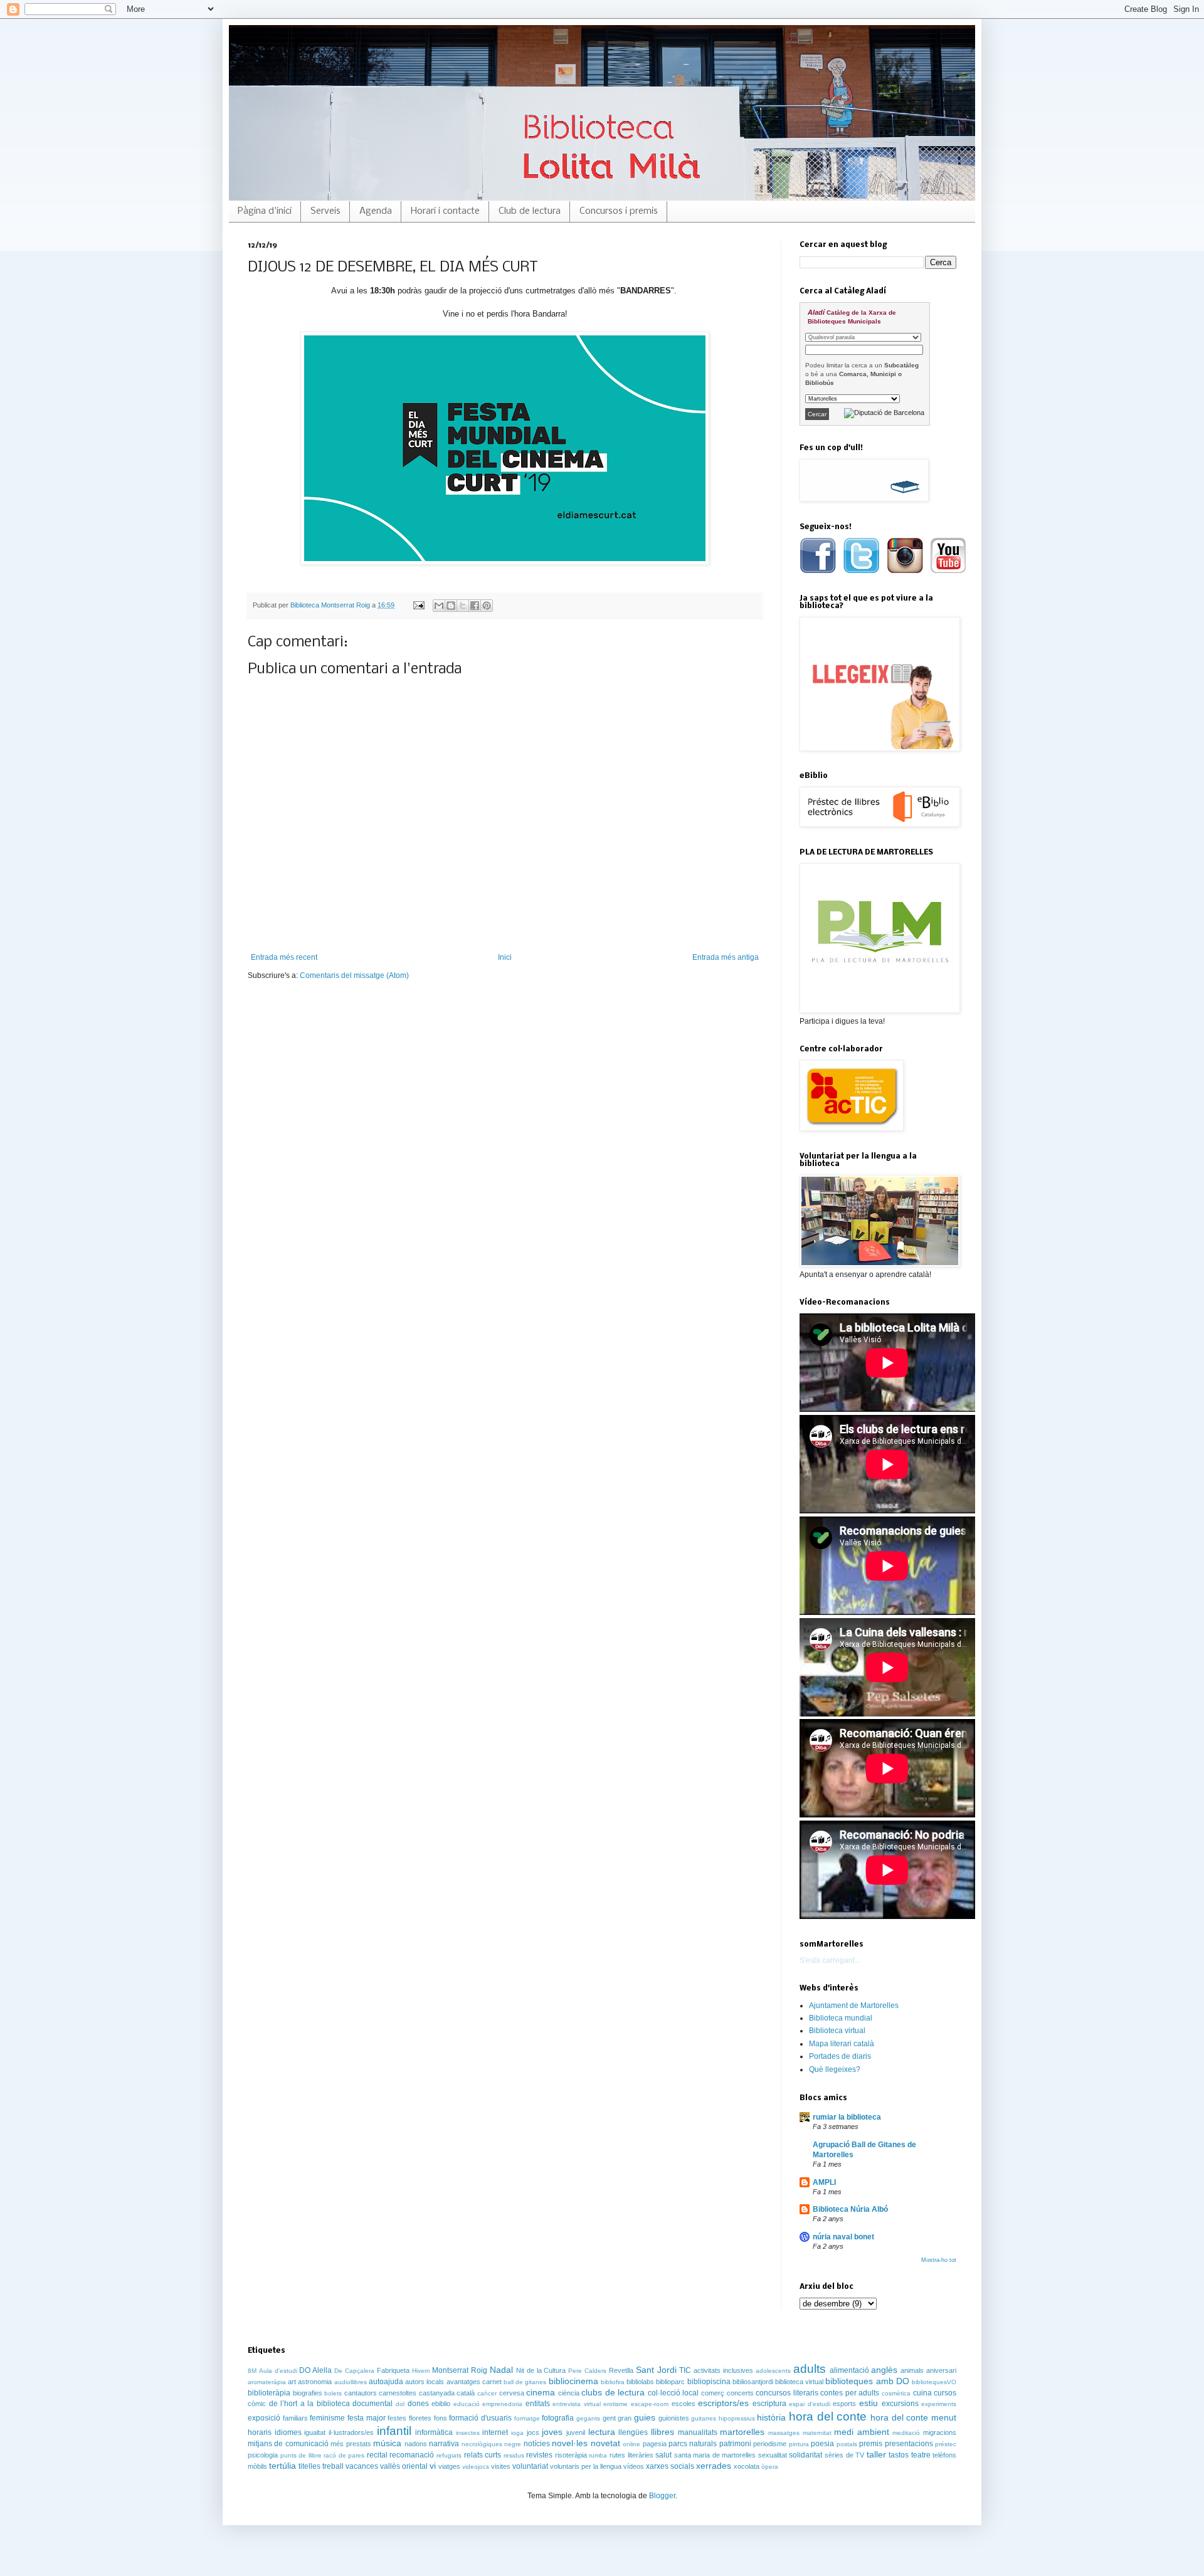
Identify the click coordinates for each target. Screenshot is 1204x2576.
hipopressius (737, 2418)
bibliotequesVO (934, 2382)
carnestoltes (398, 2393)
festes (397, 2418)
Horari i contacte (445, 211)
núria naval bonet (843, 2237)
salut (663, 2455)
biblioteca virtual (799, 2382)
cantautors (361, 2393)
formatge (527, 2418)
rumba (598, 2455)
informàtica (434, 2432)
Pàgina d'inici (265, 211)
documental (372, 2404)
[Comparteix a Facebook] (475, 606)
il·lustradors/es (351, 2432)
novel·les (570, 2443)
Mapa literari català (842, 2044)
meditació (906, 2433)
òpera (770, 2467)
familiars (295, 2418)
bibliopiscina (709, 2382)
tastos (899, 2455)
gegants (588, 2418)
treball (333, 2466)
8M (252, 2371)
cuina (922, 2393)
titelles (309, 2466)
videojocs (476, 2467)
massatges (784, 2433)
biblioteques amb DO (867, 2381)
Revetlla (621, 2370)
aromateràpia (267, 2382)
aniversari (941, 2370)
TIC (685, 2370)
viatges (449, 2466)
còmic (257, 2404)
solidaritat (805, 2455)
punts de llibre (301, 2455)
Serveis (325, 211)
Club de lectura (530, 211)
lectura (602, 2432)
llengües (633, 2432)
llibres (663, 2432)
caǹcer (487, 2393)
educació (467, 2404)
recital (377, 2455)
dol (400, 2404)
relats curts (483, 2455)
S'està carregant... (830, 1960)
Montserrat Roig (460, 2370)
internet (495, 2432)
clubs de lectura (613, 2392)
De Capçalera (354, 2371)
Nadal (501, 2370)
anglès (884, 2370)
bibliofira (613, 2382)
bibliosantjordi (753, 2382)
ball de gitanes (525, 2382)
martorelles (742, 2432)
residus (514, 2455)
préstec (946, 2444)
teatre (921, 2455)
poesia (822, 2444)
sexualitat (773, 2455)
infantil (394, 2431)
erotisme (615, 2404)
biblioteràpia (269, 2393)
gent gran (617, 2418)
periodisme (770, 2444)
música (387, 2443)
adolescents (773, 2371)
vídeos (634, 2466)
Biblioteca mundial (841, 2018)
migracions (940, 2432)
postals (847, 2444)
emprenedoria (502, 2404)
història (771, 2417)
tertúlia (283, 2466)
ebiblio (441, 2404)
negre (513, 2444)
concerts (740, 2393)
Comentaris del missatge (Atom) (354, 975)
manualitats (698, 2432)
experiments (939, 2404)
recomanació (412, 2455)
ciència (569, 2393)
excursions (900, 2404)
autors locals (425, 2382)
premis (871, 2444)
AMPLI (824, 2182)
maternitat (817, 2433)
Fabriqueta (393, 2370)
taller (876, 2454)
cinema (541, 2392)
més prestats (351, 2444)
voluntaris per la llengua (586, 2466)
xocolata (747, 2466)
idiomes (288, 2432)
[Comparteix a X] (463, 606)
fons (441, 2418)
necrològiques (482, 2444)
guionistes (674, 2418)
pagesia (655, 2444)
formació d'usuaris (480, 2418)
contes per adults (850, 2393)
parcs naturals (693, 2444)
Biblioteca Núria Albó (850, 2209)
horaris (260, 2432)
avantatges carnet (474, 2382)
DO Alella (315, 2370)
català (466, 2393)
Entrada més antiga (726, 957)
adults (810, 2369)
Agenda (376, 211)
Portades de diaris (840, 2056)
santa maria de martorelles (715, 2455)
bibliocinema (573, 2381)
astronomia (315, 2382)
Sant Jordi (656, 2370)
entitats (538, 2404)
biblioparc (670, 2382)
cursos (945, 2393)
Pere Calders (587, 2371)
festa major (367, 2418)
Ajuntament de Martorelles (854, 2006)
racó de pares (344, 2455)
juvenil (576, 2432)
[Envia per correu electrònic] (439, 606)
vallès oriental (404, 2466)
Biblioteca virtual (837, 2031)
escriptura (769, 2404)
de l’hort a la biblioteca (309, 2404)
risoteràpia (571, 2455)
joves (552, 2432)
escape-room (650, 2404)
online (631, 2444)
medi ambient (862, 2432)
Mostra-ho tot (939, 2260)
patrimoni (735, 2444)
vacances (362, 2466)
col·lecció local (673, 2393)
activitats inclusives (723, 2370)
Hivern (421, 2371)
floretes (420, 2418)
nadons (416, 2444)
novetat (605, 2443)
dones (418, 2404)
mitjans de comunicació (288, 2444)
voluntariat (530, 2466)
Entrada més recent (284, 957)
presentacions (909, 2444)
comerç (713, 2393)
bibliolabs (640, 2382)
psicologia (263, 2455)
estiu (869, 2403)
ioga (517, 2433)
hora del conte (828, 2416)
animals (912, 2370)
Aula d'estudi (278, 2371)
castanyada (437, 2393)
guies (645, 2417)
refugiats (449, 2455)
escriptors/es (723, 2403)
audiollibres (351, 2382)
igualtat (315, 2432)
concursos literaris (787, 2393)
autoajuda (386, 2382)
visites (501, 2466)
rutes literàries (631, 2455)
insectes (468, 2433)
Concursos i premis (619, 211)
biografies (308, 2393)
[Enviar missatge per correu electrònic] (418, 605)
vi (433, 2466)
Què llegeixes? (835, 2069)
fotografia (558, 2418)
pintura (799, 2444)
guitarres (704, 2418)
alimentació (849, 2370)
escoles (684, 2404)
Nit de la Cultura (541, 2370)
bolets (333, 2393)
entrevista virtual (577, 2404)
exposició (264, 2418)
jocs (533, 2432)
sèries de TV (844, 2455)
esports (844, 2404)
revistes (539, 2455)
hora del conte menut (913, 2417)
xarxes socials (670, 2466)
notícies (537, 2444)
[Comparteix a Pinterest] (487, 606)
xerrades (714, 2466)
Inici (505, 957)
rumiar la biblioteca (847, 2117)
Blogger (662, 2496)
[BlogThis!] (451, 606)
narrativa (444, 2444)
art (292, 2382)
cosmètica (896, 2393)
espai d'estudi (810, 2404)
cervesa (512, 2393)
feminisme (327, 2418)
